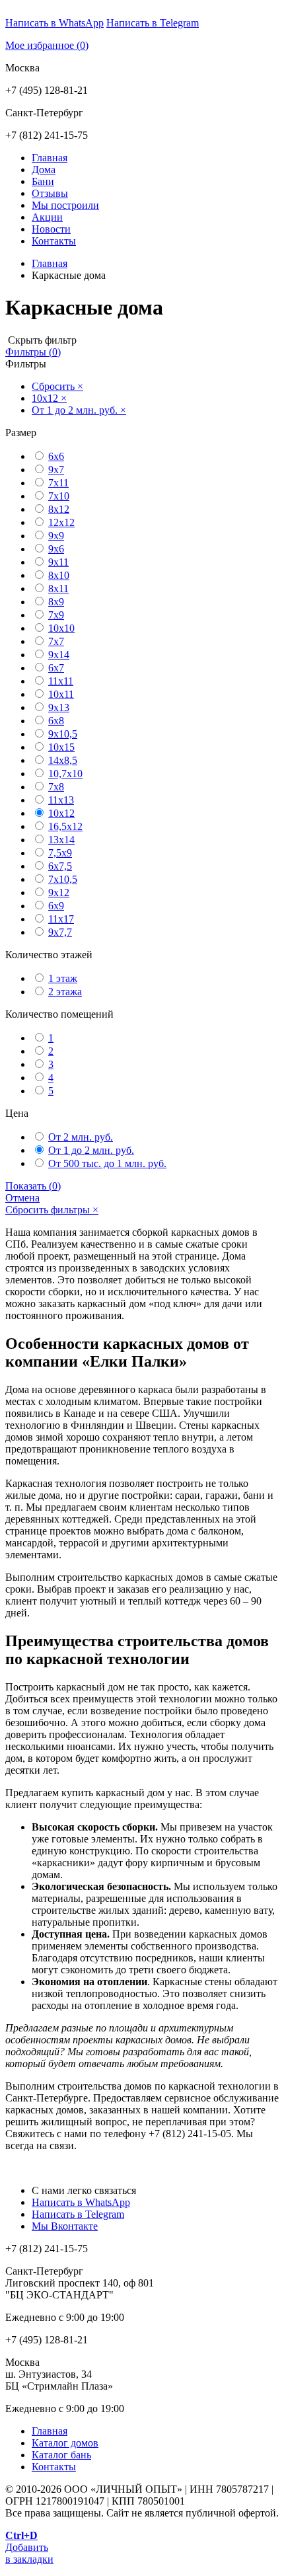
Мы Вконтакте (65, 2226)
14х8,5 (63, 760)
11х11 (61, 681)
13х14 (61, 840)
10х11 (61, 694)
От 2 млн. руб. (81, 1137)
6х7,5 (60, 866)
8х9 (56, 602)
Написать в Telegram (153, 23)
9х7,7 (60, 932)
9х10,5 (63, 734)
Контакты (54, 241)
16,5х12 (65, 826)
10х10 (61, 628)
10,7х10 (65, 774)
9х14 (59, 655)
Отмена (22, 1198)
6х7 (56, 668)
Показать (33, 1186)
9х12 (59, 892)
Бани (43, 181)
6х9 (56, 906)
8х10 (59, 575)
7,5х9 (60, 853)
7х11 (58, 483)
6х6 (56, 456)
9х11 (58, 562)
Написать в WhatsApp (54, 23)
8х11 (58, 588)
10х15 (61, 747)
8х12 (59, 509)
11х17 (61, 919)
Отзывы (50, 193)
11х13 (61, 800)
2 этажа (65, 992)
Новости (51, 229)
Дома (44, 170)
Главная (50, 158)
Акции (47, 217)
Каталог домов (65, 2443)
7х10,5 (63, 879)
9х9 (56, 536)
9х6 (56, 549)
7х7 (56, 641)
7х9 (56, 615)
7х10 (59, 496)
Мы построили (65, 205)
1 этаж (63, 978)
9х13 (59, 707)
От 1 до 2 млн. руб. (91, 1150)
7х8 (56, 787)
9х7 (56, 470)
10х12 (61, 813)
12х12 (61, 522)
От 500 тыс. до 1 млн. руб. (107, 1163)
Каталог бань (61, 2455)
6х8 (56, 721)
